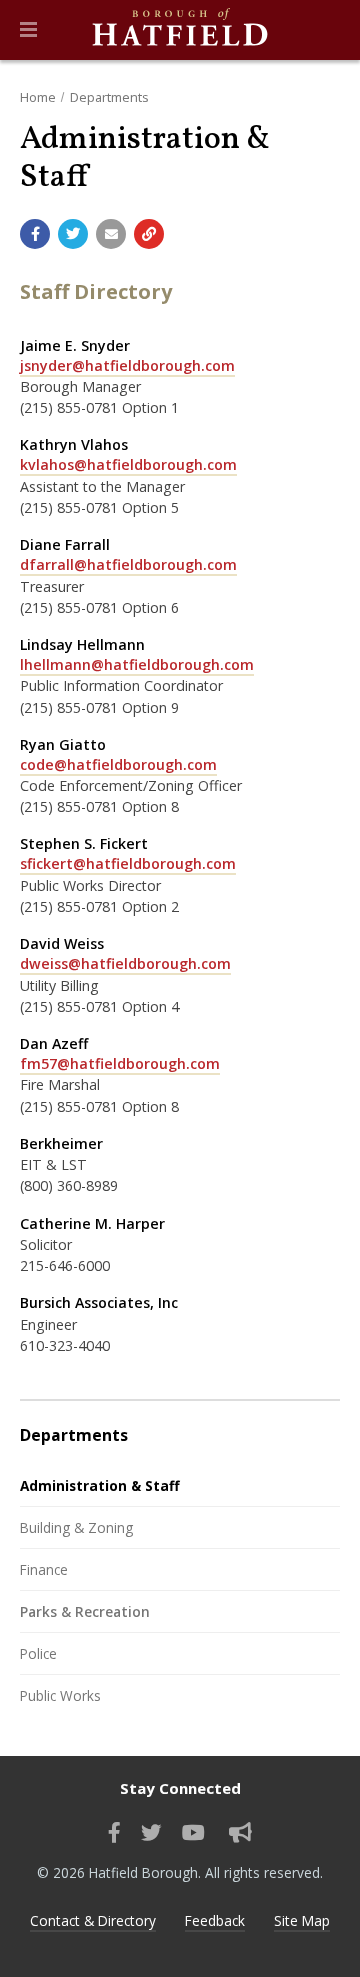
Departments (109, 97)
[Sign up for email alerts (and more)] (240, 1833)
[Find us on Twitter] (151, 1833)
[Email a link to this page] (111, 234)
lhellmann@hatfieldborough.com (137, 664)
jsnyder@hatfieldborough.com (127, 365)
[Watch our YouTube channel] (193, 1833)
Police (38, 1653)
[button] (28, 30)
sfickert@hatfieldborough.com (128, 863)
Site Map (302, 1920)
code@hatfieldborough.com (118, 764)
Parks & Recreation (85, 1611)
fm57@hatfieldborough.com (120, 1063)
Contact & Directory (93, 1920)
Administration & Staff (100, 1485)
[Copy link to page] (149, 234)
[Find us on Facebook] (114, 1833)
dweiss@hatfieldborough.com (125, 963)
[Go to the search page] (328, 30)
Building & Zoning (76, 1527)
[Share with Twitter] (73, 234)
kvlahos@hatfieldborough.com (128, 464)
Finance (44, 1569)
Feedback (215, 1920)
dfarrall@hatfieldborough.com (128, 564)
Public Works (60, 1695)
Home (38, 97)
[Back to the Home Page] (180, 30)
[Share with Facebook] (35, 234)
